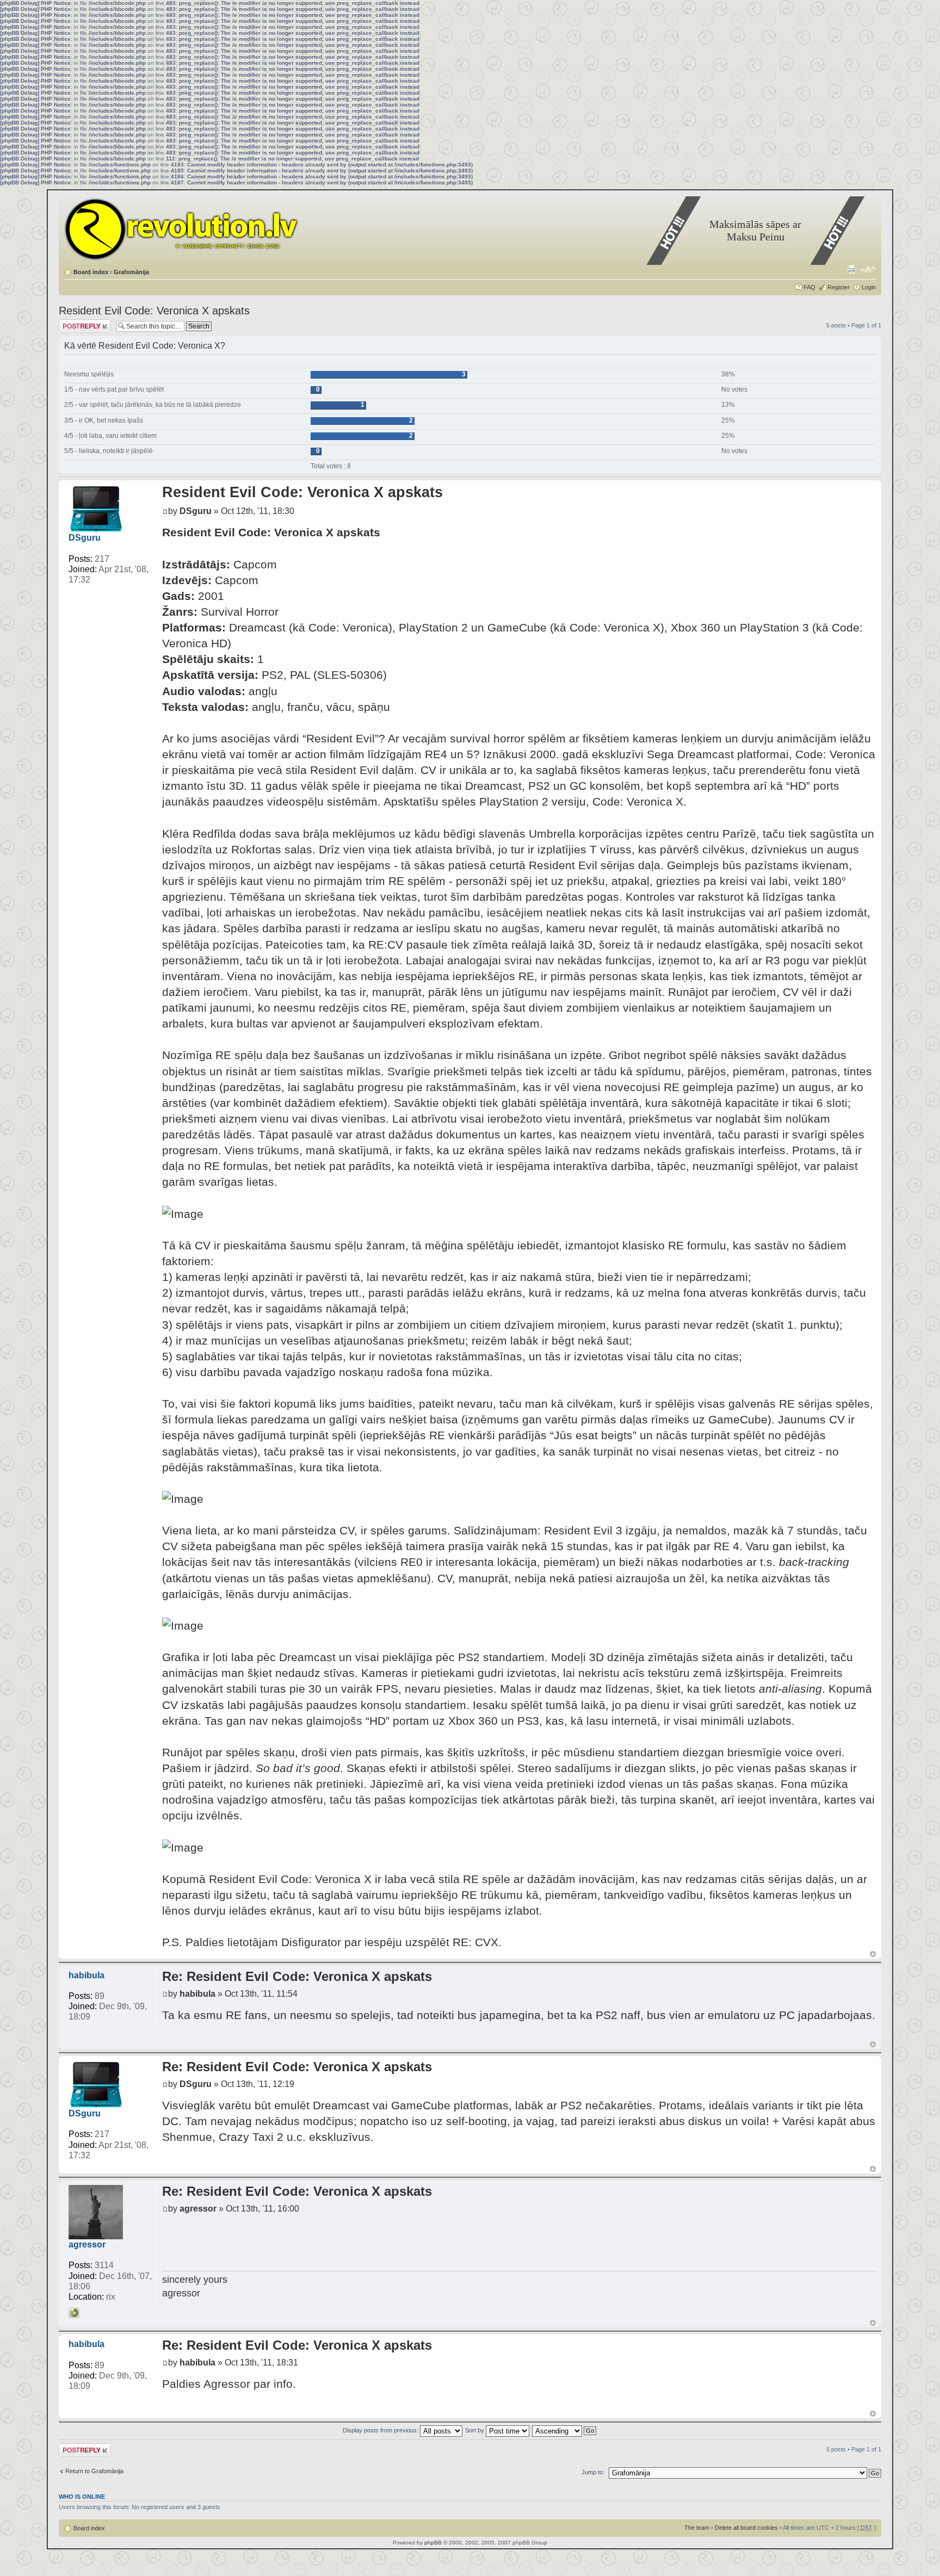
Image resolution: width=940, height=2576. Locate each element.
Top (873, 1954)
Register (839, 287)
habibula (86, 1975)
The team (697, 2528)
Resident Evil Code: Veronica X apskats (154, 311)
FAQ (809, 287)
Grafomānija (131, 272)
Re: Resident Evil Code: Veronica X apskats (297, 1976)
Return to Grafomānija (94, 2471)
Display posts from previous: (381, 2430)
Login (869, 287)
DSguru (85, 538)
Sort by (475, 2430)
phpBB (433, 2543)
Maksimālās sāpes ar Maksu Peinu (755, 230)
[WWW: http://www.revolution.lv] (74, 2313)
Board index (91, 272)
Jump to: (593, 2472)
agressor (87, 2244)
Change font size (868, 270)
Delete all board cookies (746, 2528)
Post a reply (75, 323)
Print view (851, 270)
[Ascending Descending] (565, 2430)
